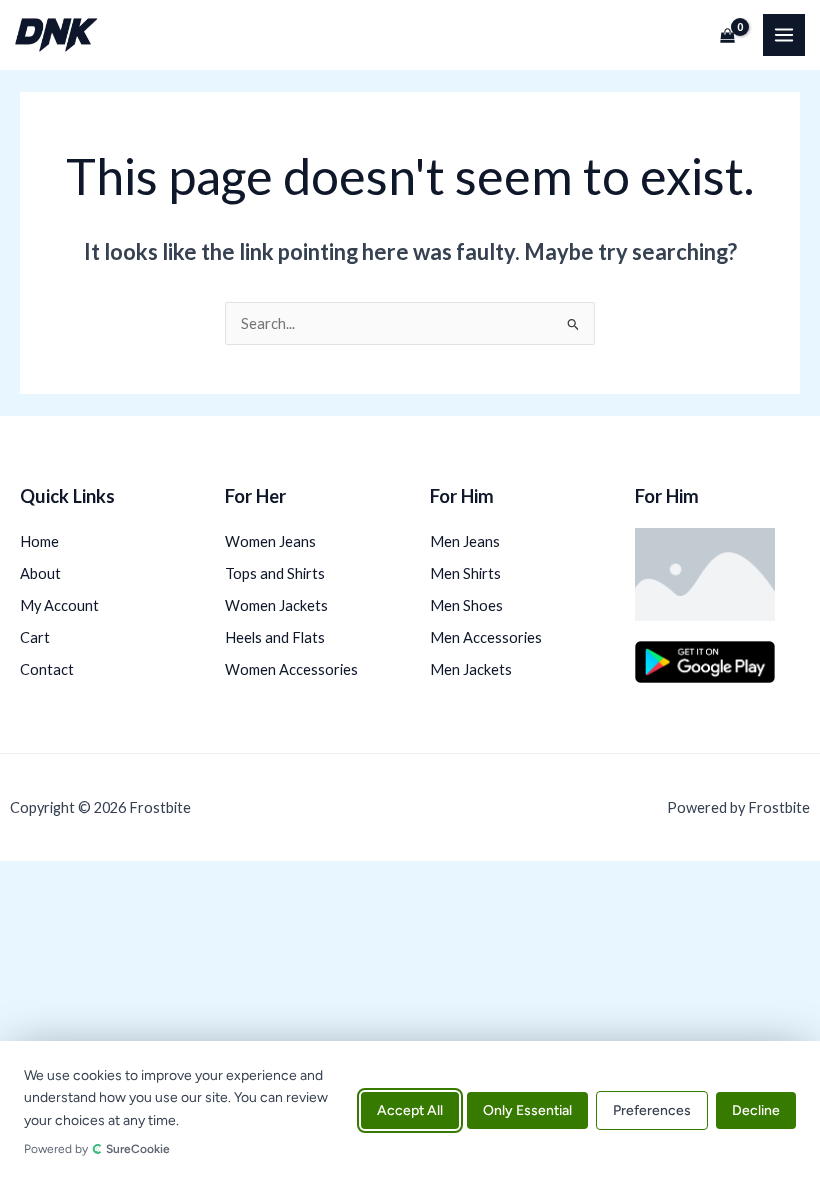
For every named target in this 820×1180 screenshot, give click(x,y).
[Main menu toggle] (784, 35)
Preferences (652, 1110)
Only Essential (527, 1110)
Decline (756, 1110)
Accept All (410, 1110)
